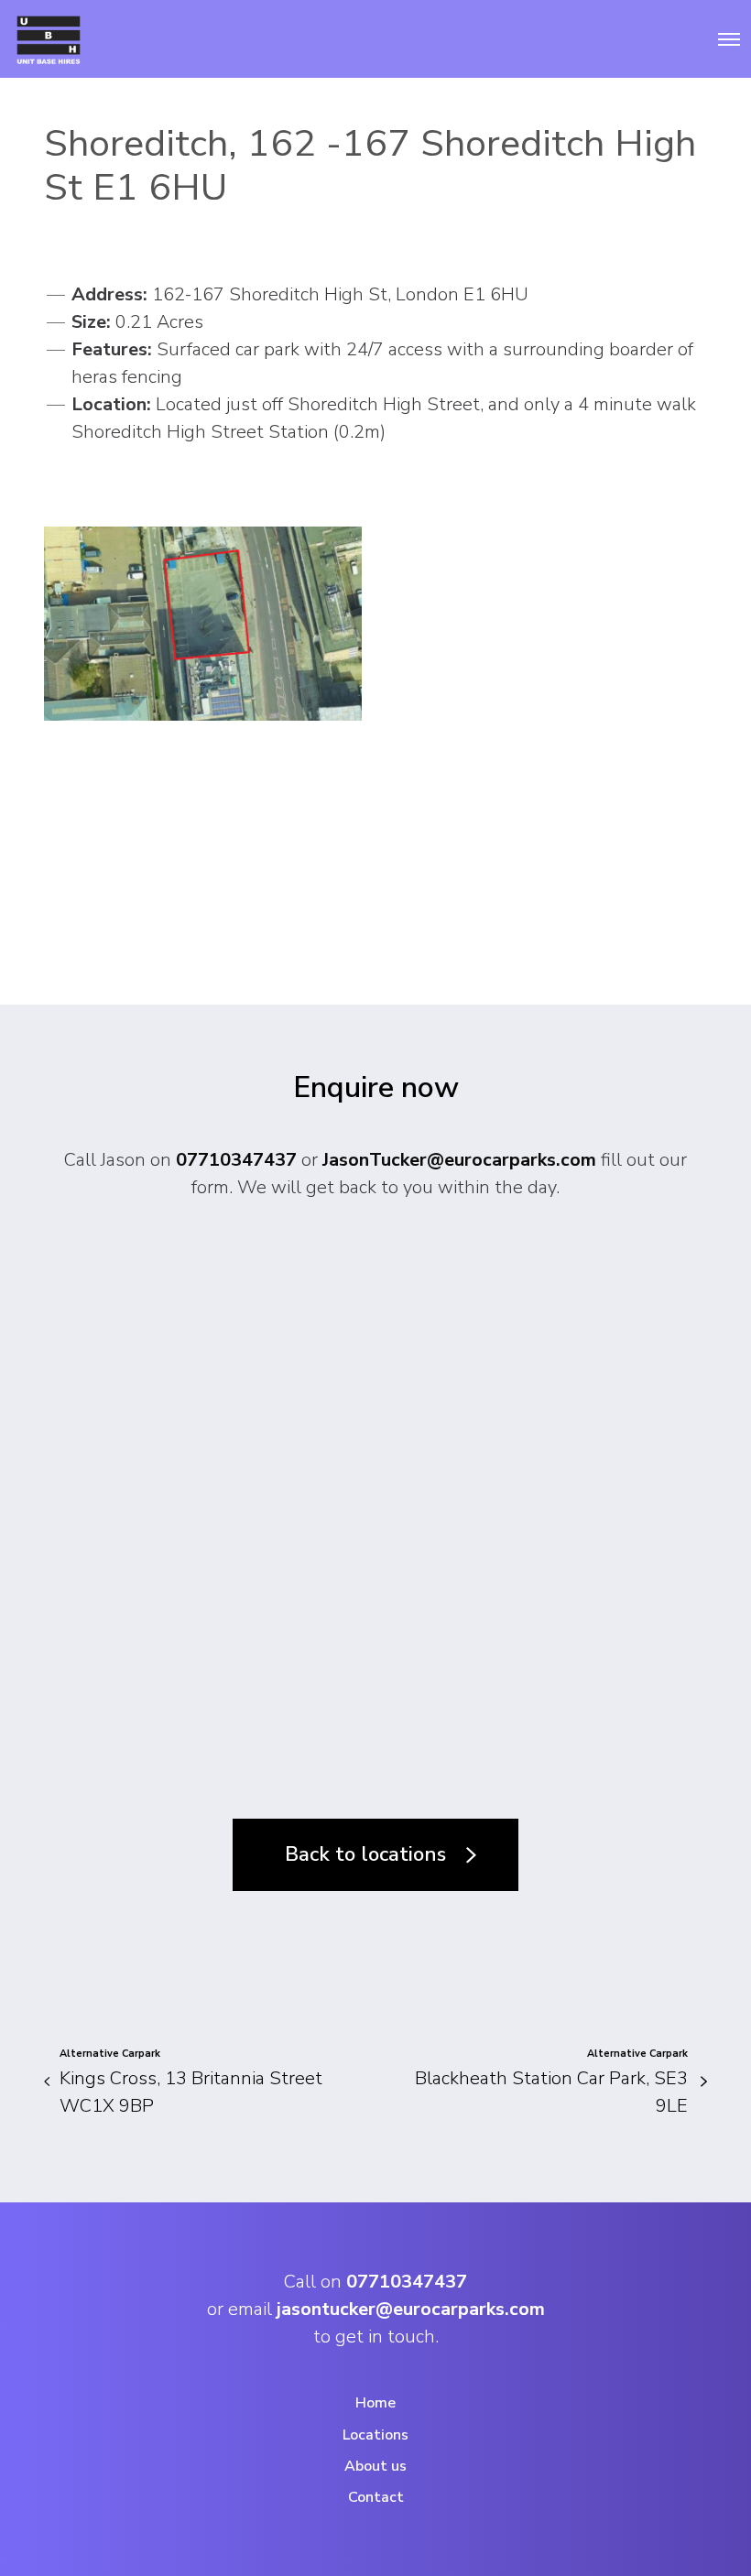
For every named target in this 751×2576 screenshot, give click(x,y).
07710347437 (236, 1160)
